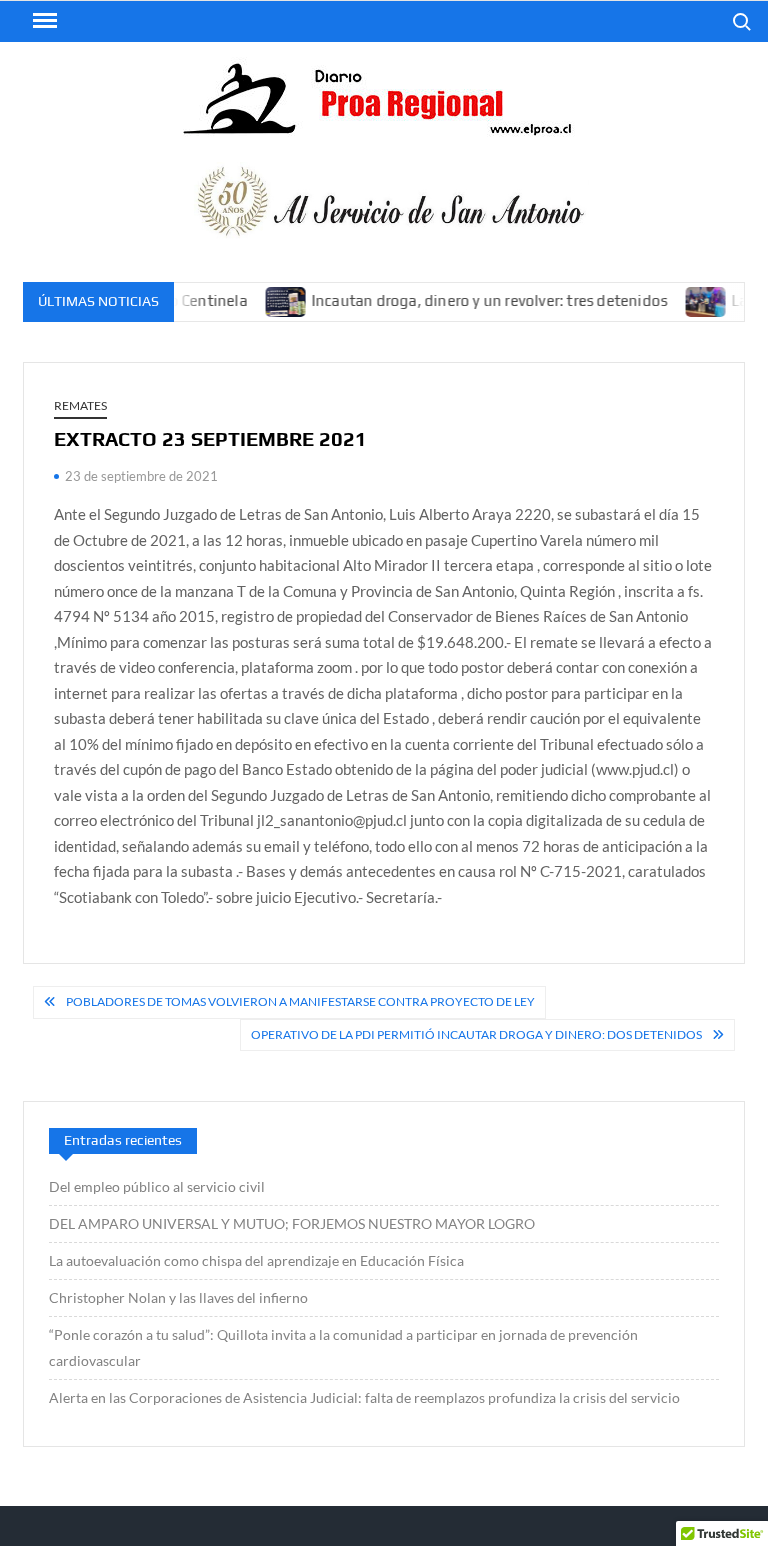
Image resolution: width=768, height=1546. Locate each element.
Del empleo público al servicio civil (157, 1186)
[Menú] (43, 21)
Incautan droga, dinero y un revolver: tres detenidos (473, 300)
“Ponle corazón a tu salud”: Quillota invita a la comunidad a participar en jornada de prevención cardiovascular (343, 1347)
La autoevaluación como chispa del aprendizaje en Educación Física (256, 1260)
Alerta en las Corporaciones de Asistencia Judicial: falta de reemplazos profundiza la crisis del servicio (364, 1397)
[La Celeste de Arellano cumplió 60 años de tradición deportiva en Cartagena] (691, 300)
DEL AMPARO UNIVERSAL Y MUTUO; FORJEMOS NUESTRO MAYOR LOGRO (292, 1223)
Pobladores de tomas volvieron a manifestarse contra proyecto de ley (300, 1001)
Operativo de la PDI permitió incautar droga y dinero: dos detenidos (476, 1034)
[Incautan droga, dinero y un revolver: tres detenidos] (270, 300)
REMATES (80, 405)
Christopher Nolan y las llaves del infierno (178, 1297)
